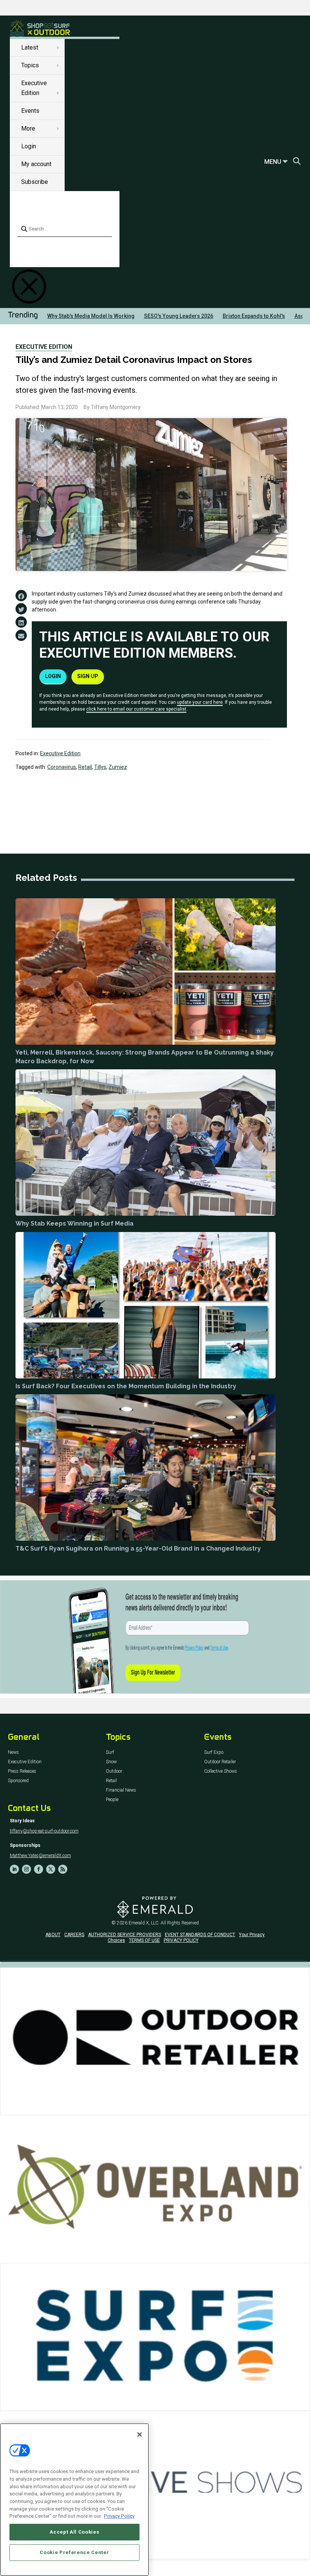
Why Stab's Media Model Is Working (91, 316)
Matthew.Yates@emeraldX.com (40, 1856)
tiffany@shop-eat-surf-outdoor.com (44, 1831)
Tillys (100, 767)
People (112, 1800)
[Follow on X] (51, 1869)
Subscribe (35, 182)
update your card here (200, 702)
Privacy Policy (119, 2516)
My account (36, 164)
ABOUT (53, 1935)
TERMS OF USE (144, 1940)
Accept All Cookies (74, 2532)
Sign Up (88, 676)
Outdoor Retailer (220, 1762)
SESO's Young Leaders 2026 (179, 316)
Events (30, 111)
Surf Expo (214, 1752)
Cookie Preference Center (74, 2552)
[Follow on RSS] (63, 1869)
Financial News (121, 1790)
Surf (110, 1752)
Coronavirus (62, 767)
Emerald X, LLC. (144, 1923)
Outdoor (114, 1771)
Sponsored (18, 1781)
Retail (85, 767)
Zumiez (118, 767)
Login (29, 146)
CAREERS (74, 1935)
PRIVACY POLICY (181, 1940)
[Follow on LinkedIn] (14, 1869)
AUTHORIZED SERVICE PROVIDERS (125, 1935)
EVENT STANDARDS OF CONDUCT (200, 1935)
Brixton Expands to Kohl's (254, 316)
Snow (111, 1762)
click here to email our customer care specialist (136, 709)
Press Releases (22, 1771)
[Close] (139, 2434)
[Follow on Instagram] (26, 1869)
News (13, 1752)
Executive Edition (44, 347)
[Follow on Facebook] (39, 1869)
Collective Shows (221, 1771)
